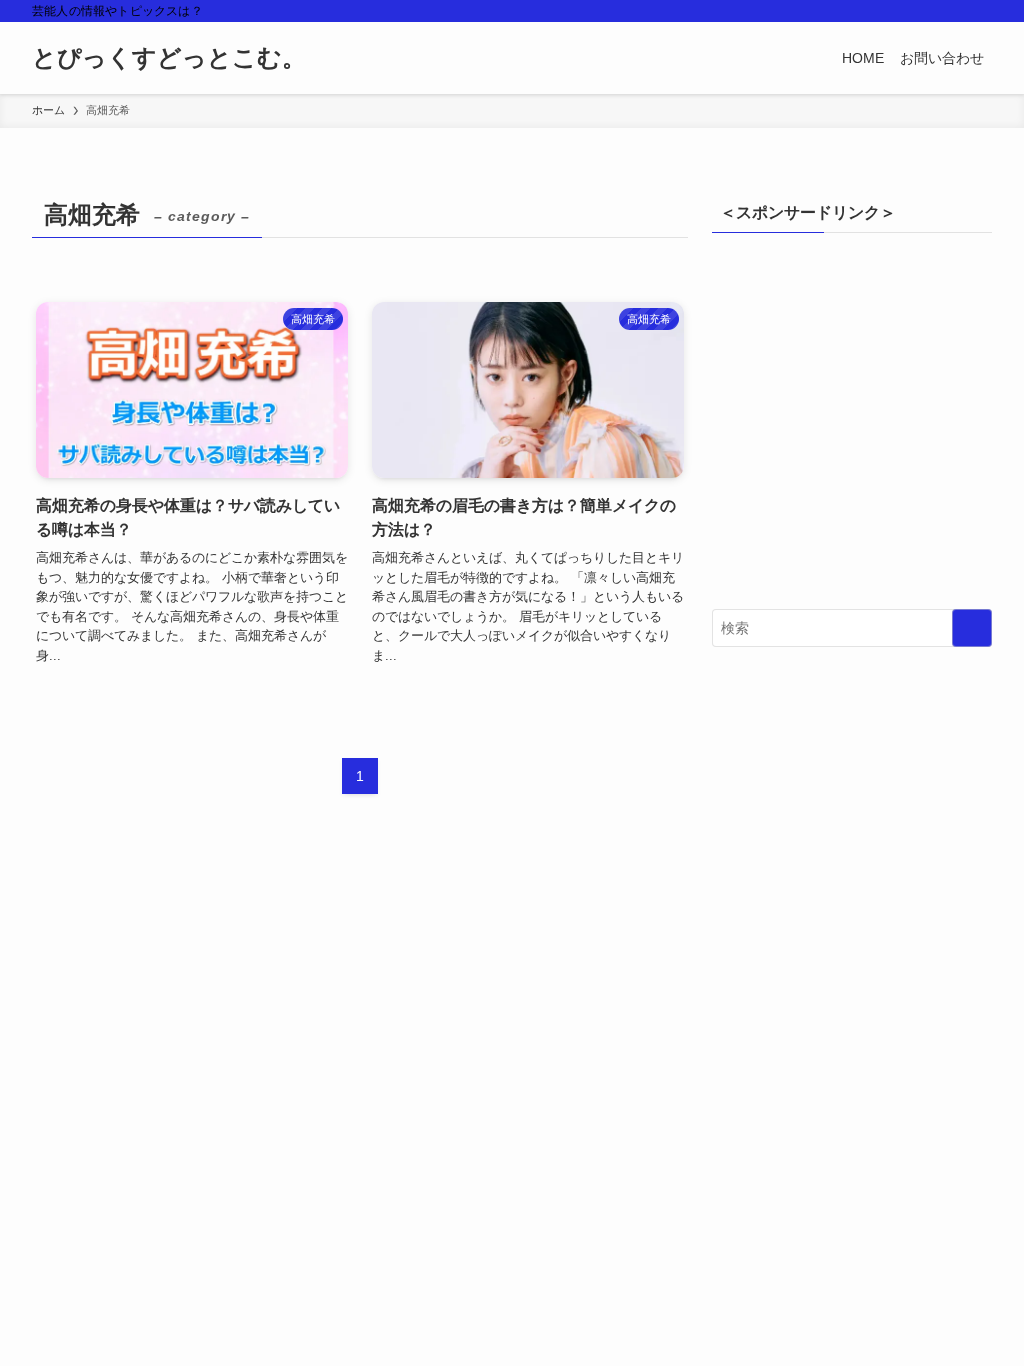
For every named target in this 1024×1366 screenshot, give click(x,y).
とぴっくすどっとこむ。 (169, 58)
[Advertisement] (852, 427)
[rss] (953, 11)
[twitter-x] (927, 11)
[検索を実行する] (972, 628)
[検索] (979, 11)
